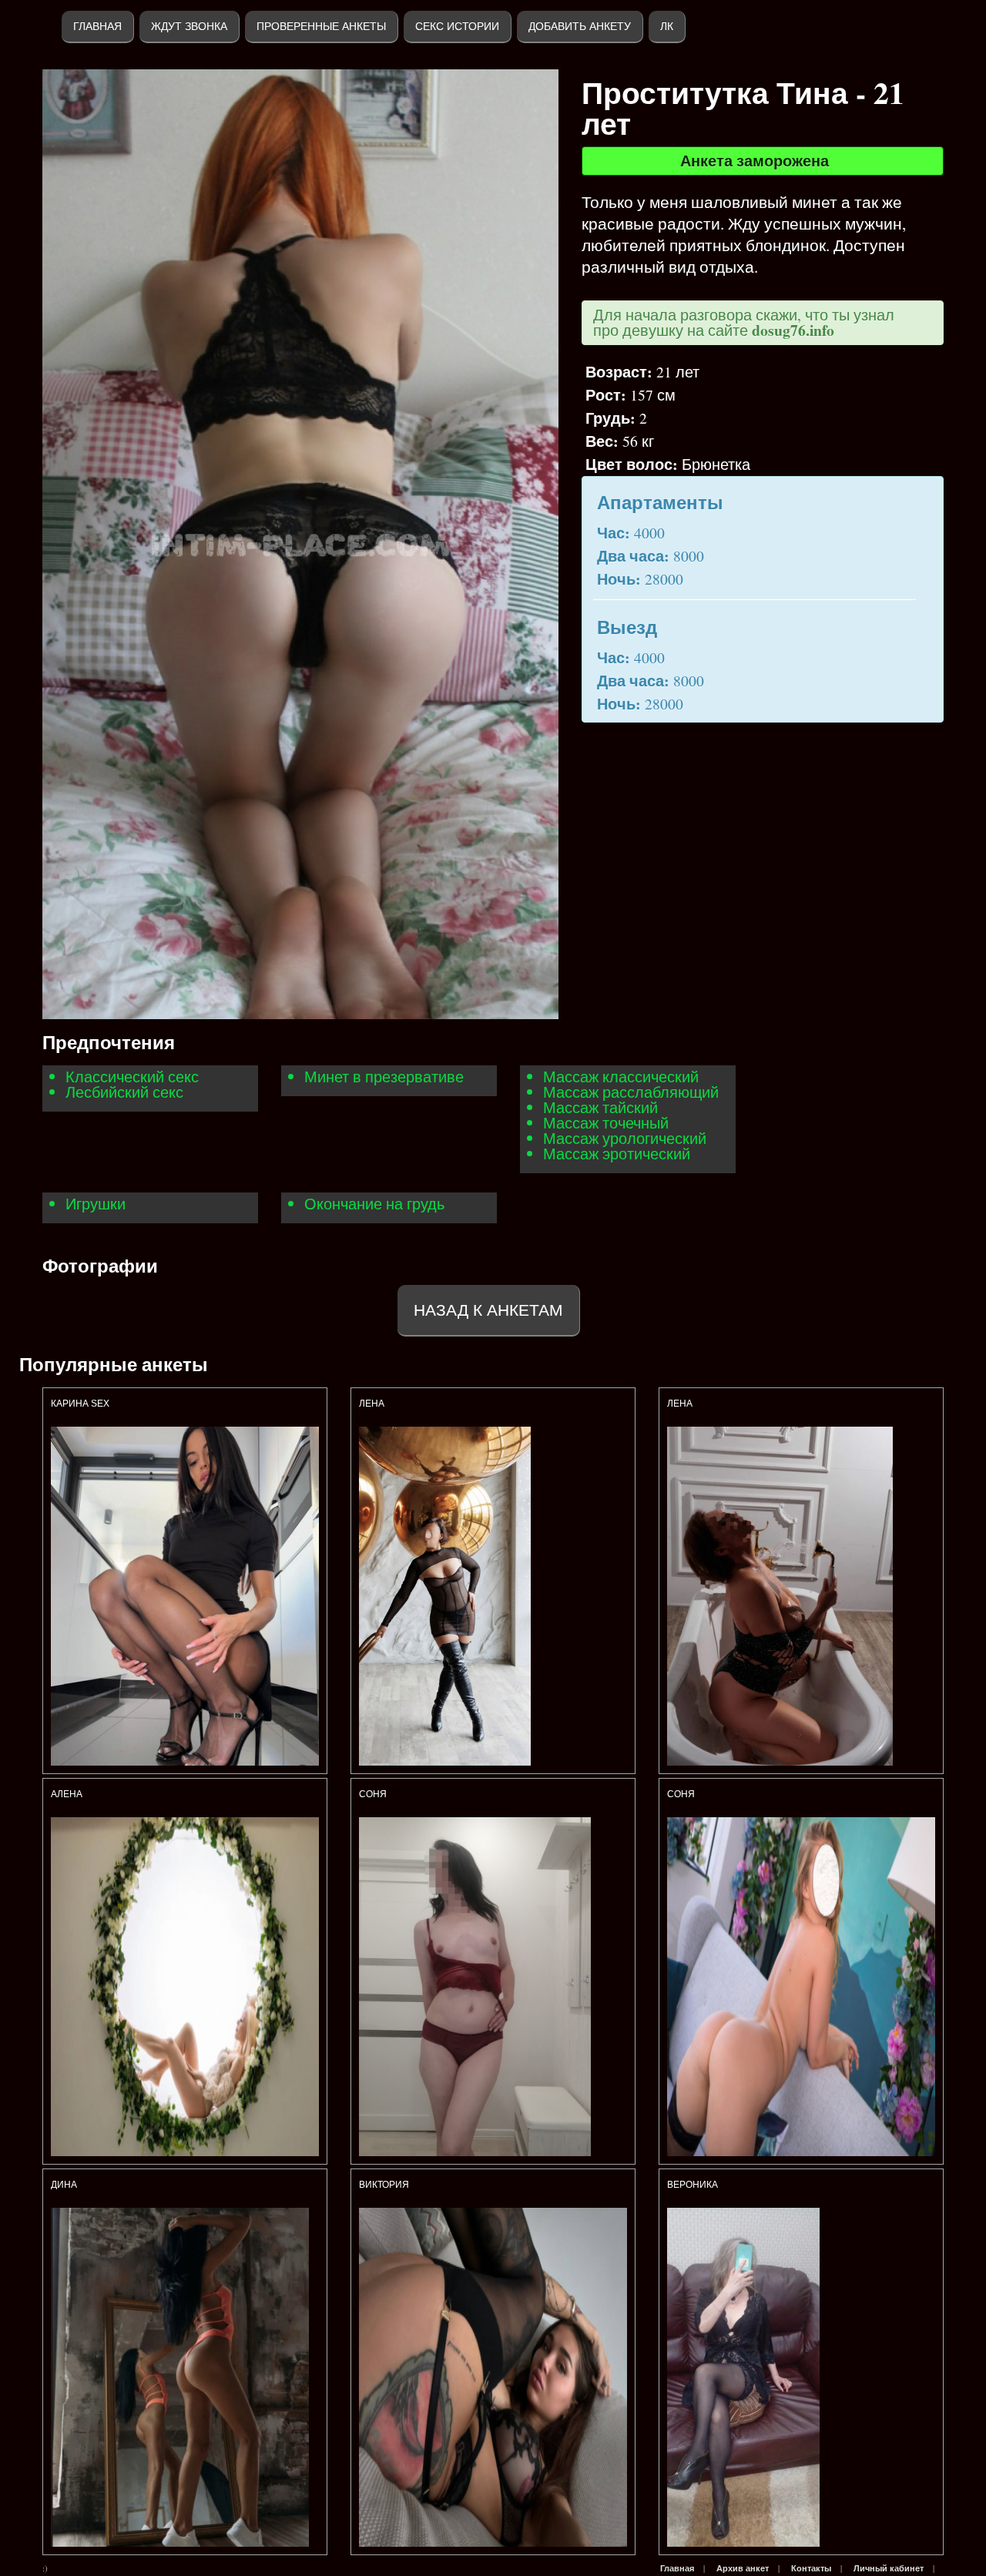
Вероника (693, 2185)
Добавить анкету (580, 26)
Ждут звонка (189, 26)
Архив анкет (743, 2568)
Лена (372, 1404)
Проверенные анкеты (321, 26)
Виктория (384, 2185)
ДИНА (65, 2185)
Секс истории (457, 26)
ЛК (667, 26)
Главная (97, 26)
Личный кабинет (889, 2568)
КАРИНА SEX (80, 1404)
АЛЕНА (68, 1794)
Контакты (811, 2568)
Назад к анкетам (488, 1310)
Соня (373, 1794)
